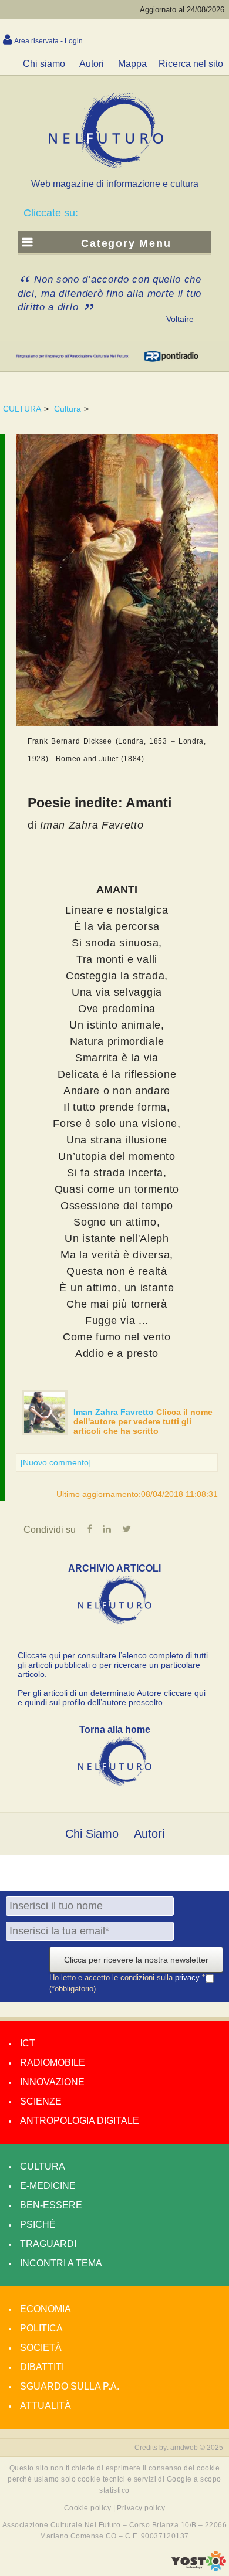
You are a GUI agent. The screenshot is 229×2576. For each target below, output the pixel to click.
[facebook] (90, 1529)
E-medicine (48, 2186)
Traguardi (48, 2244)
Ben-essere (51, 2205)
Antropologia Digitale (80, 2121)
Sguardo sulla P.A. (70, 2386)
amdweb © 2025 (197, 2448)
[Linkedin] (107, 1529)
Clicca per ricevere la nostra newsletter (136, 1960)
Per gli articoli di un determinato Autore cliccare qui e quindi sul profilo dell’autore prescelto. (112, 1698)
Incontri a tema (61, 2263)
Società (41, 2348)
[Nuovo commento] (56, 1462)
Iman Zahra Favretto (115, 1412)
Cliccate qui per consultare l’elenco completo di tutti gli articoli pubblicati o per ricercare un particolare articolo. (113, 1665)
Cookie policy (87, 2508)
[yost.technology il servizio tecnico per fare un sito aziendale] (199, 2568)
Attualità (46, 2406)
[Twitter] (127, 1529)
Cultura (68, 409)
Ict (28, 2043)
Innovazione (52, 2082)
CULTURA (22, 409)
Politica (41, 2328)
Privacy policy (141, 2508)
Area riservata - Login (48, 41)
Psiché (38, 2224)
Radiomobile (53, 2063)
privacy (188, 1978)
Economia (46, 2309)
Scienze (41, 2101)
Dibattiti (42, 2367)
